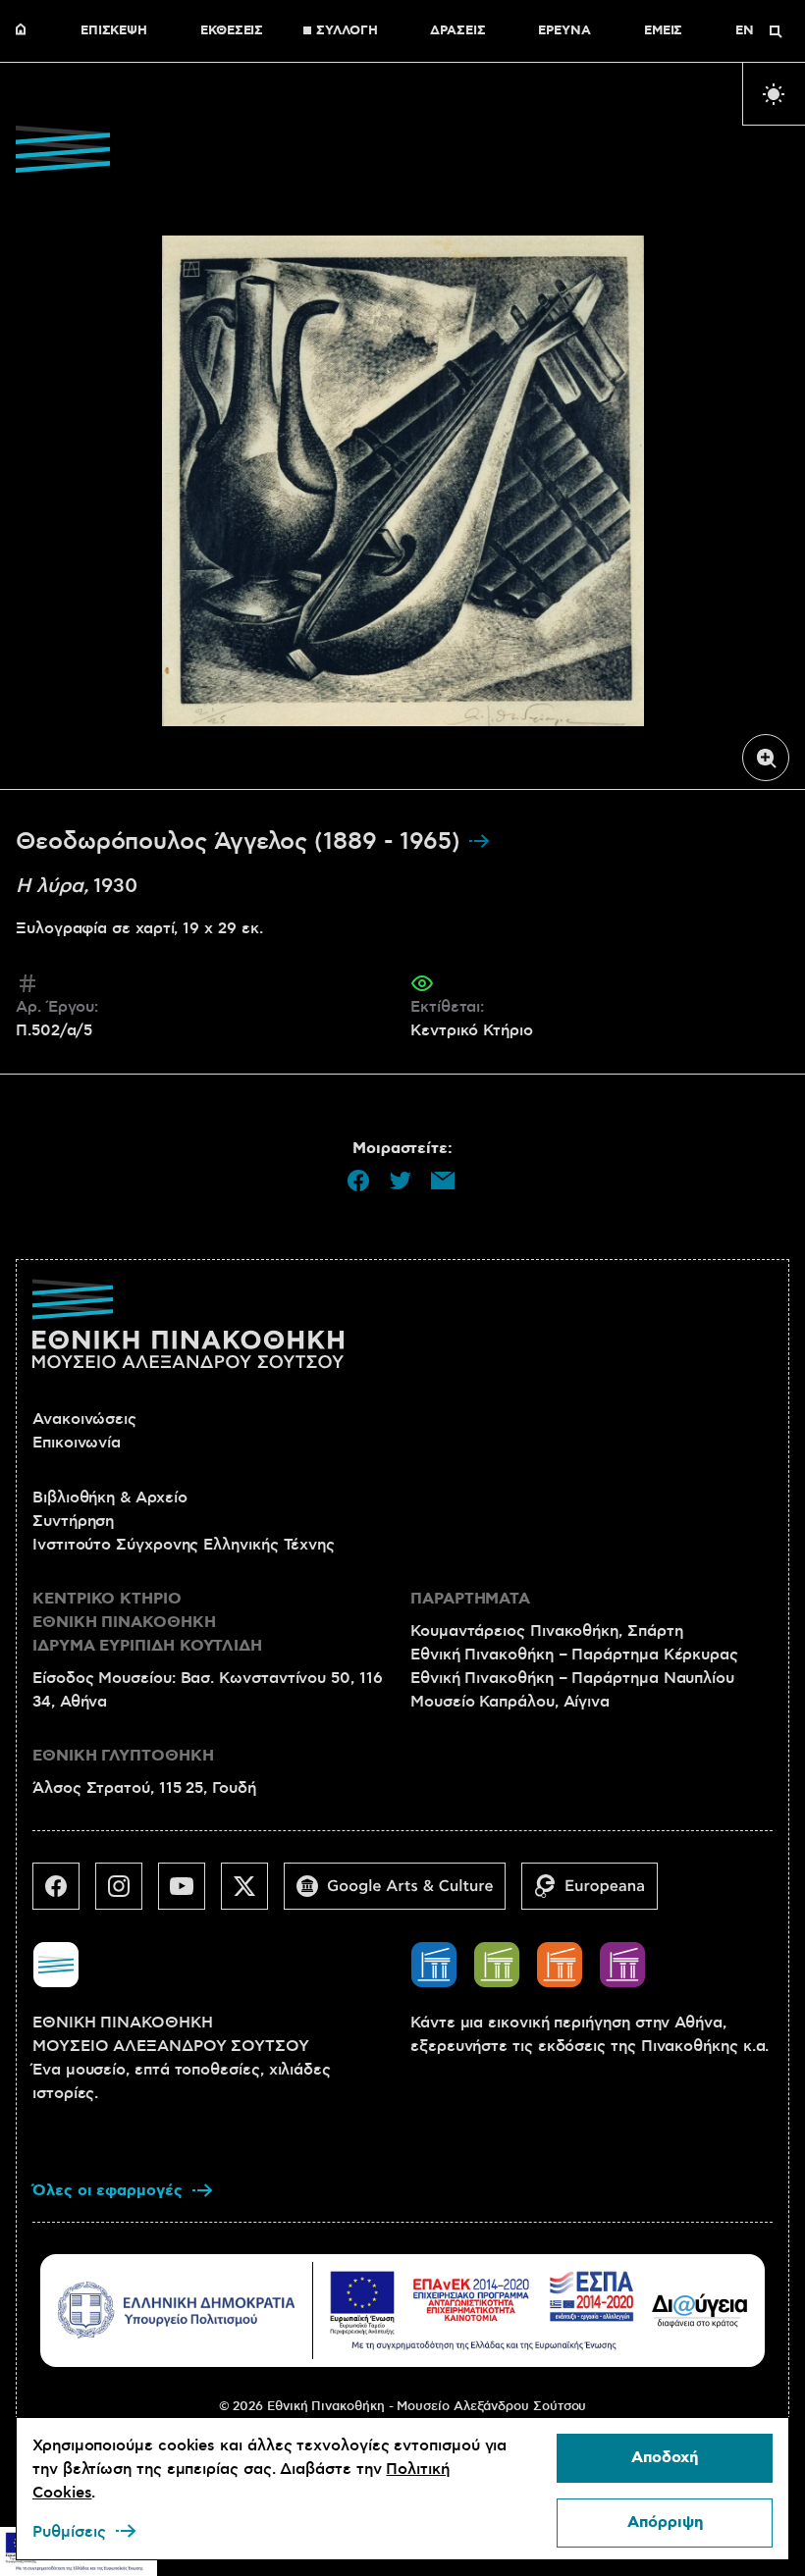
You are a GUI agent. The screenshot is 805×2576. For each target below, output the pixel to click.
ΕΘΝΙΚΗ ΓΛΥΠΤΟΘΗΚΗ (123, 1756)
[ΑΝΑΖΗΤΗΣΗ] (776, 31)
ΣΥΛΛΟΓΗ (347, 31)
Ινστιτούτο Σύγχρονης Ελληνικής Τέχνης (184, 1545)
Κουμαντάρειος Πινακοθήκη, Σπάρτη (546, 1631)
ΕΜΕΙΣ (664, 31)
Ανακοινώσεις (84, 1419)
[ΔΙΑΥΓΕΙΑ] (700, 2310)
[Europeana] (597, 1894)
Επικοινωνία (77, 1443)
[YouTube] (189, 1894)
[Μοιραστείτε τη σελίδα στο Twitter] (401, 1181)
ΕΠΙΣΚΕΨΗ (114, 31)
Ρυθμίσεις (69, 2532)
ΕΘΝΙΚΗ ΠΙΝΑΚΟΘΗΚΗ (26, 31)
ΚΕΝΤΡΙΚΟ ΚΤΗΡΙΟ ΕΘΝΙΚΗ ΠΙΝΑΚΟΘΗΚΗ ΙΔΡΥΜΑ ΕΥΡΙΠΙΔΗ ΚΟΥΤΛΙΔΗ (147, 1623)
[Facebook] (64, 1894)
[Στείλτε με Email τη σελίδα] (443, 1181)
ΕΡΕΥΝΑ (564, 31)
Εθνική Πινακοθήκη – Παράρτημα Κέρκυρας (574, 1655)
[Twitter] (252, 1894)
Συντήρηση (73, 1521)
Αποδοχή (665, 2458)
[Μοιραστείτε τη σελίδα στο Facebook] (358, 1181)
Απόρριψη (665, 2523)
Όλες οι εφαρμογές (107, 2191)
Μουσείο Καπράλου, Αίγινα (510, 1702)
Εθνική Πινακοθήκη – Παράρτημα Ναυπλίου (572, 1678)
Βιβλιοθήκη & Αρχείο (109, 1498)
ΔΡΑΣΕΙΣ (457, 31)
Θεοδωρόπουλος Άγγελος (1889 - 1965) (241, 842)
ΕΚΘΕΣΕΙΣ (232, 31)
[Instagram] (127, 1894)
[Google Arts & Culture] (402, 1894)
